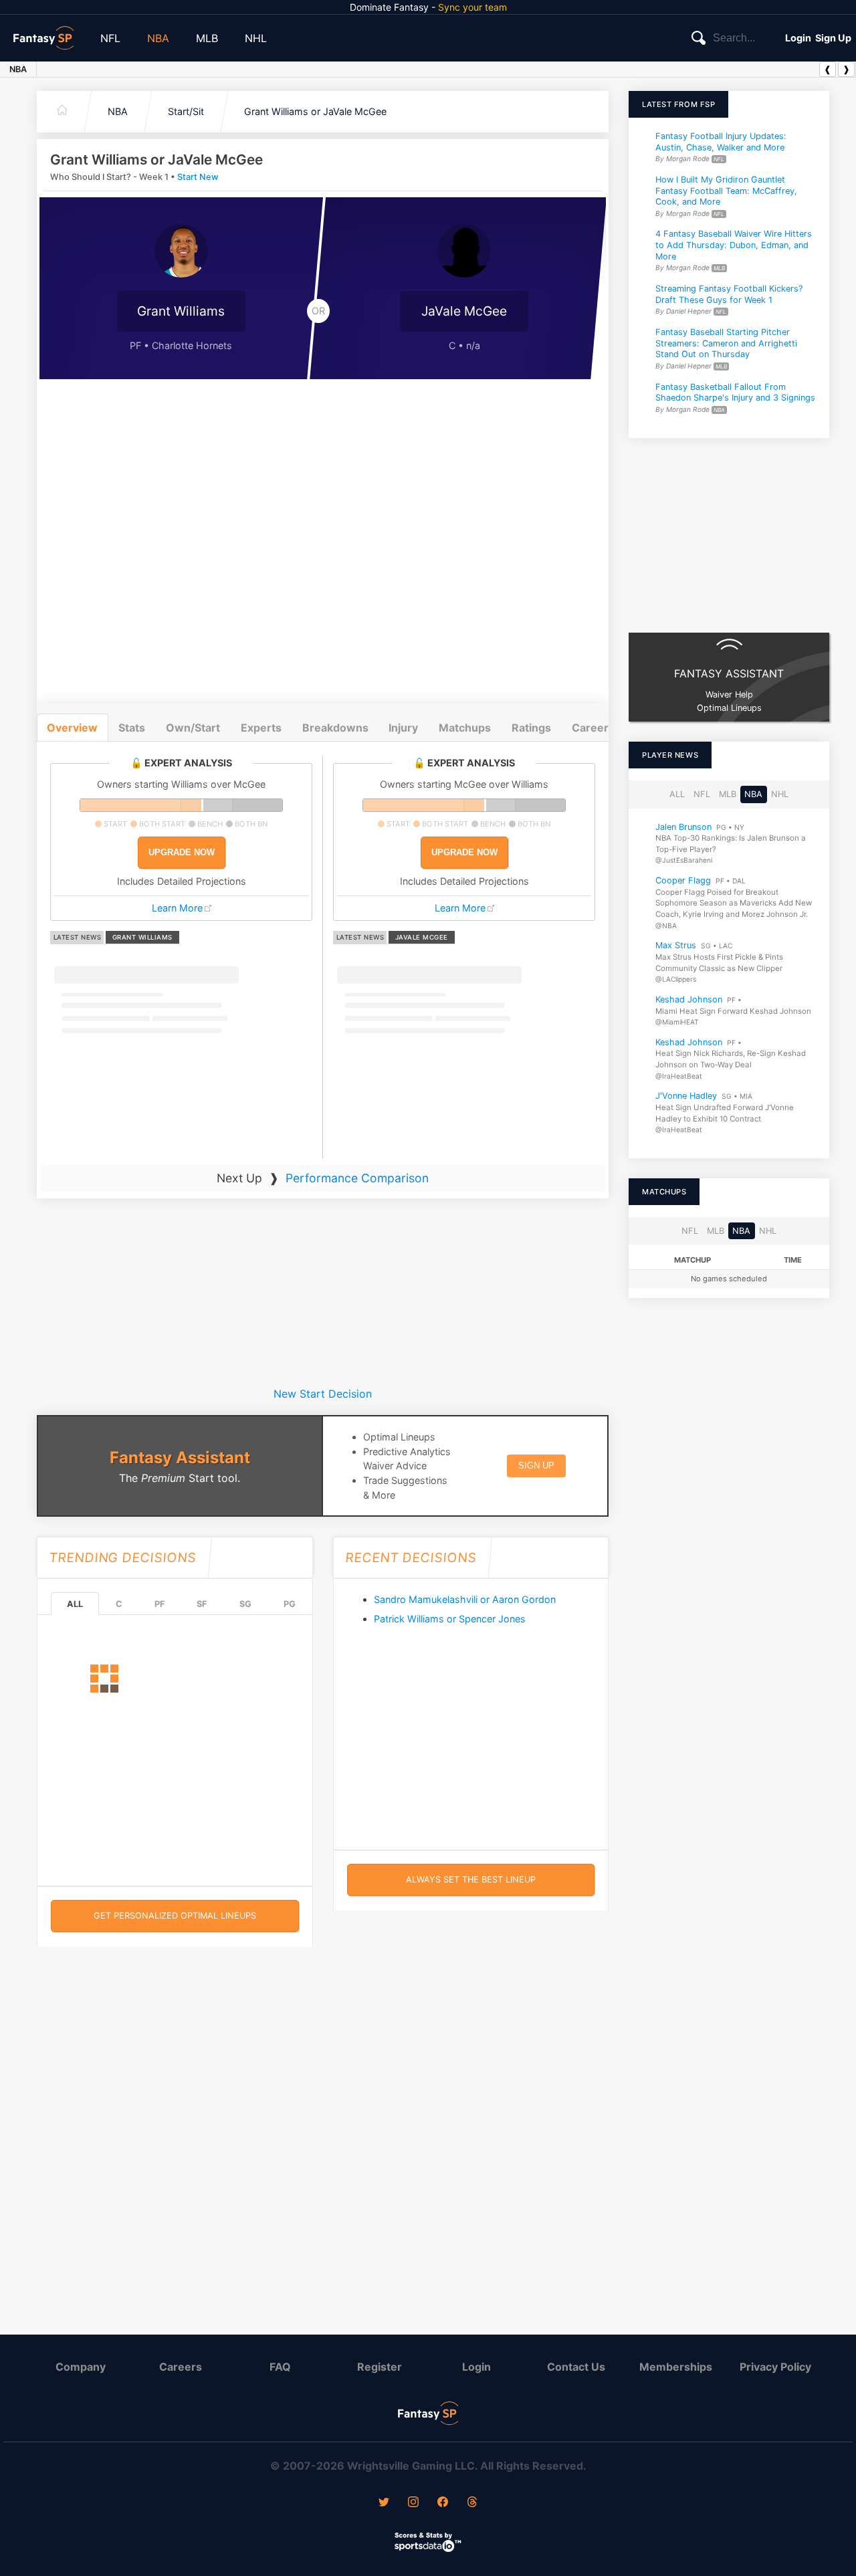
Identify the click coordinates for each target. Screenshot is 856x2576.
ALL (75, 1604)
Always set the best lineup (471, 1880)
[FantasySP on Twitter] (384, 2503)
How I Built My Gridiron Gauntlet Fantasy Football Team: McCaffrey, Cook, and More (726, 191)
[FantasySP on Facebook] (443, 2503)
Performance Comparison (357, 1178)
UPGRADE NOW (182, 852)
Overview (72, 728)
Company (81, 2367)
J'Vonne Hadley (686, 1096)
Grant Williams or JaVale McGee (315, 111)
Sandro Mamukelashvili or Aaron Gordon (465, 1599)
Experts (261, 728)
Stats (132, 728)
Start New (198, 177)
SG (245, 1604)
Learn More (177, 908)
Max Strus (676, 945)
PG (290, 1604)
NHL (256, 38)
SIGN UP (536, 1466)
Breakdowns (335, 728)
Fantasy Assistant (180, 1458)
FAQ (280, 2367)
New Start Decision (323, 1394)
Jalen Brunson (683, 826)
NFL (110, 38)
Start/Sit (186, 111)
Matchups (465, 728)
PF (159, 1604)
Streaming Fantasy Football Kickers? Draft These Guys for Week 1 (729, 294)
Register (380, 2367)
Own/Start (193, 728)
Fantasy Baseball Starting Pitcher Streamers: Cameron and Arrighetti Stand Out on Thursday (726, 343)
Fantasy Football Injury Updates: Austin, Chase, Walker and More (721, 142)
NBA (158, 38)
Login (798, 38)
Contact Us (576, 2367)
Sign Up (833, 38)
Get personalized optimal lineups (175, 1916)
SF (202, 1604)
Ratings (531, 728)
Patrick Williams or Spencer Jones (450, 1619)
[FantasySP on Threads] (472, 2503)
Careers (181, 2367)
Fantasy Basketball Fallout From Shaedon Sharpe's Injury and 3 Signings (735, 393)
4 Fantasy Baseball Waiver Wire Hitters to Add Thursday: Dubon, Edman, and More (734, 245)
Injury (403, 728)
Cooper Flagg (683, 880)
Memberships (676, 2367)
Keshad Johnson (689, 999)
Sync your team (472, 7)
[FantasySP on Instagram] (413, 2503)
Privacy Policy (775, 2367)
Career (590, 728)
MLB (207, 38)
